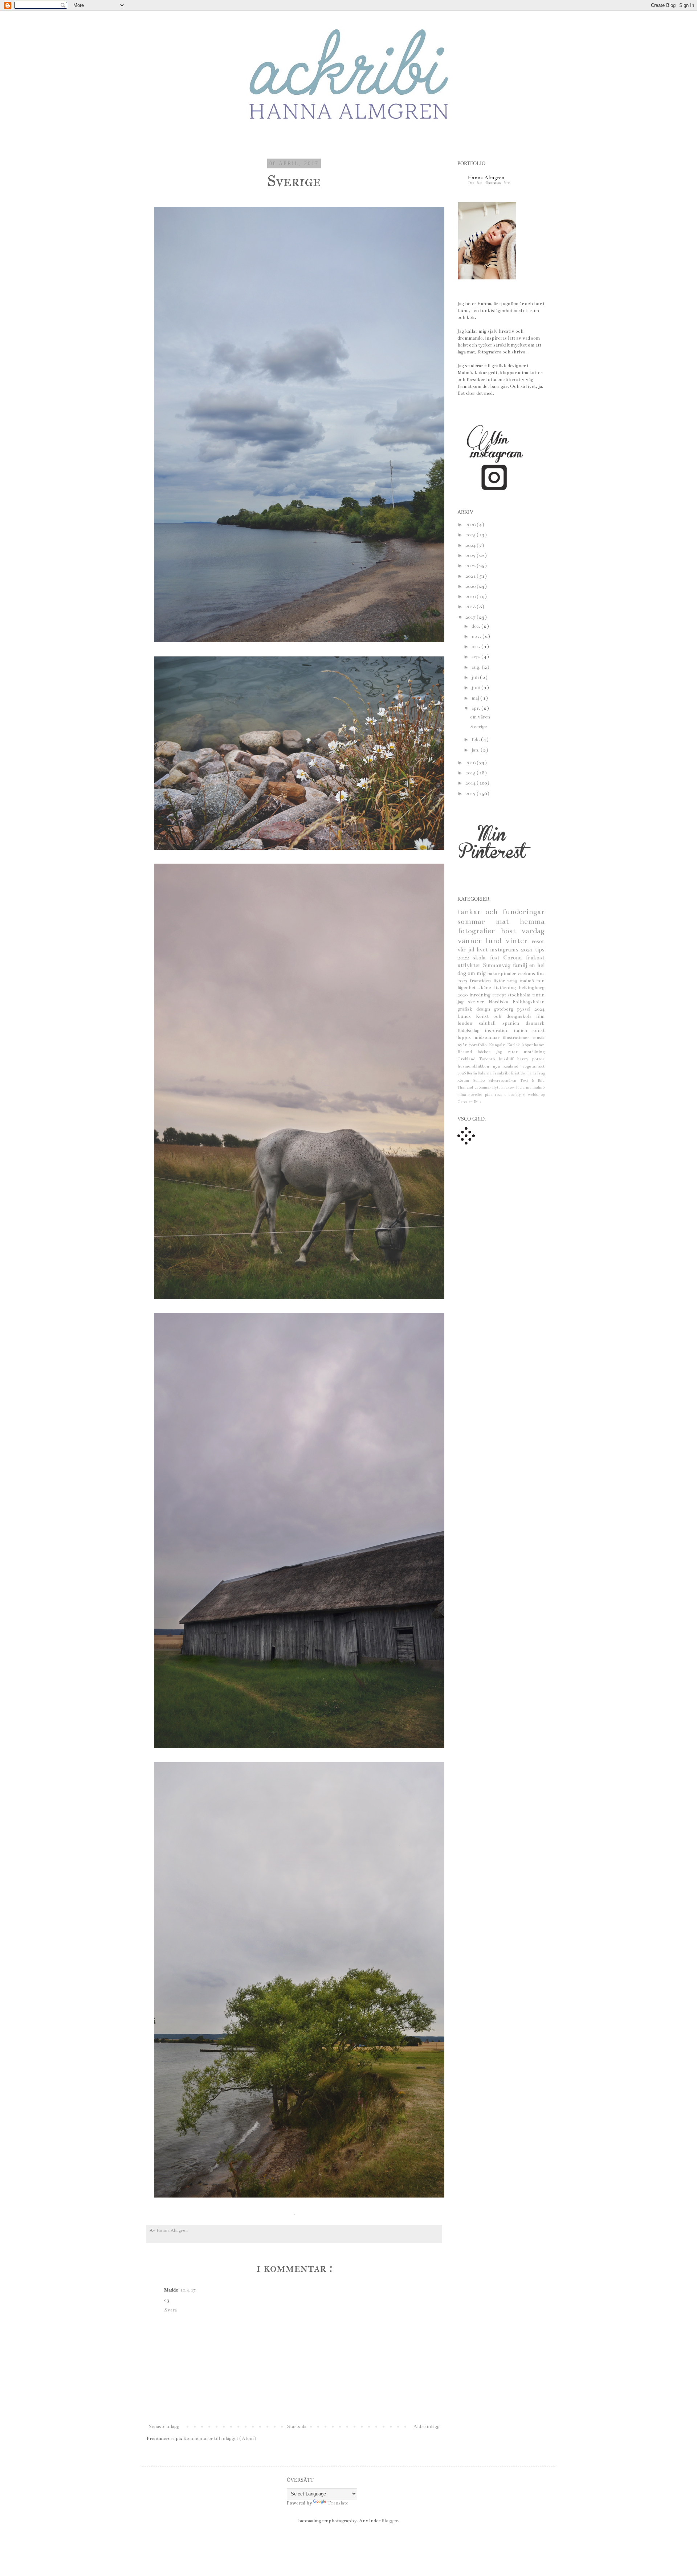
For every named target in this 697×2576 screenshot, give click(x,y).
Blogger (390, 2521)
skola (481, 958)
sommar (476, 922)
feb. (476, 740)
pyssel (526, 1009)
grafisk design (476, 1009)
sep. (476, 657)
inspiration (499, 1031)
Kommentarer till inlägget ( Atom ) (220, 2438)
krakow (509, 1087)
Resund (468, 1052)
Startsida (297, 2426)
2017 (471, 617)
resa (500, 1095)
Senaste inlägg (164, 2426)
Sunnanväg (498, 965)
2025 (471, 535)
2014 (471, 783)
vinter (518, 941)
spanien (514, 1023)
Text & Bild (532, 1080)
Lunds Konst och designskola (497, 1016)
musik (539, 1037)
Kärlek (515, 1045)
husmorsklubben (475, 1066)
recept (500, 995)
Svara (170, 2310)
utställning (534, 1052)
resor (538, 941)
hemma (532, 922)
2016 (471, 763)
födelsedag (471, 1031)
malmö (528, 981)
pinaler (509, 974)
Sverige (478, 727)
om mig (477, 973)
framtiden (481, 981)
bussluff (508, 1059)
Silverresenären (504, 1080)
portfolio (479, 1045)
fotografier (479, 931)
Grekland (468, 1059)
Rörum (465, 1080)
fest (496, 958)
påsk (490, 1095)
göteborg (506, 1009)
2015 (471, 773)
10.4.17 (188, 2290)
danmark (535, 1023)
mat (508, 922)
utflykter (470, 965)
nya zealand (507, 1066)
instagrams (505, 950)
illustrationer (518, 1037)
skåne (486, 988)
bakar (494, 974)
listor (500, 981)
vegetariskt (533, 1066)
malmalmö (535, 1087)
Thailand (466, 1087)
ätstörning (506, 988)
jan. (476, 750)
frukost (535, 958)
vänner (472, 941)
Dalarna (485, 1073)
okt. (476, 647)
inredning (481, 995)
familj (521, 965)
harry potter (531, 1059)
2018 (471, 607)
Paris (532, 1073)
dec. (476, 626)
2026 (471, 525)
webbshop (536, 1095)
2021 (471, 576)
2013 (471, 794)
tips (540, 950)
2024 (471, 545)
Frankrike (502, 1073)
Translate (338, 2503)
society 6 (518, 1095)
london (468, 1023)
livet (483, 950)
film (540, 1016)
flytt (497, 1087)
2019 (471, 597)
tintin (538, 995)
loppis (466, 1037)
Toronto (489, 1059)
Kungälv (498, 1045)
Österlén (465, 1102)
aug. (477, 667)
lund (496, 941)
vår (463, 950)
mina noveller (471, 1095)
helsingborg (532, 988)
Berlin (472, 1073)
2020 (471, 586)
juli (476, 677)
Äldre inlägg (427, 2426)
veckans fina (531, 974)
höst (511, 931)
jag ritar (510, 1052)
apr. (476, 708)
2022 (471, 566)
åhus (477, 1102)
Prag (541, 1073)
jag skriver (473, 1002)
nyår (463, 1045)
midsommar (489, 1037)
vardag (533, 931)
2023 (471, 556)
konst (538, 1031)
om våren (480, 717)
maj (476, 698)
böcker (487, 1052)
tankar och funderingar (501, 912)
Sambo (480, 1080)
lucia (521, 1087)
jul (472, 950)
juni (476, 688)
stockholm (520, 995)
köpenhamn (533, 1045)
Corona (514, 958)
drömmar (484, 1087)
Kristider (519, 1073)
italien (523, 1031)
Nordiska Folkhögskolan (517, 1002)
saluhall (490, 1023)
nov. (477, 636)
